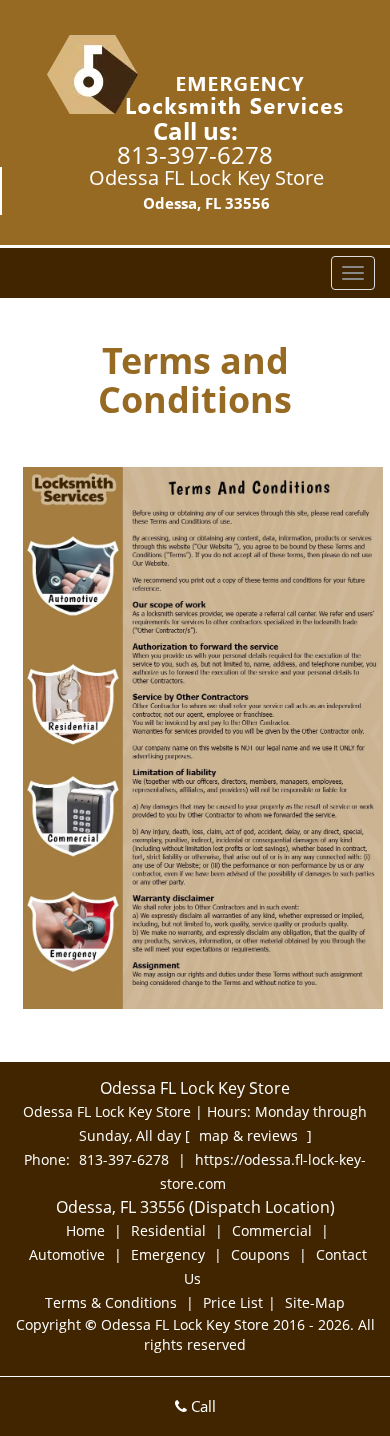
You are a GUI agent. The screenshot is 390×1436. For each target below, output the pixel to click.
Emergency (168, 1254)
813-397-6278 (195, 154)
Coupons (260, 1254)
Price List (233, 1302)
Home (85, 1230)
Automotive (67, 1254)
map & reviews (250, 1135)
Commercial (272, 1230)
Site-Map (315, 1302)
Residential (168, 1230)
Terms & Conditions (111, 1302)
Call (201, 1406)
